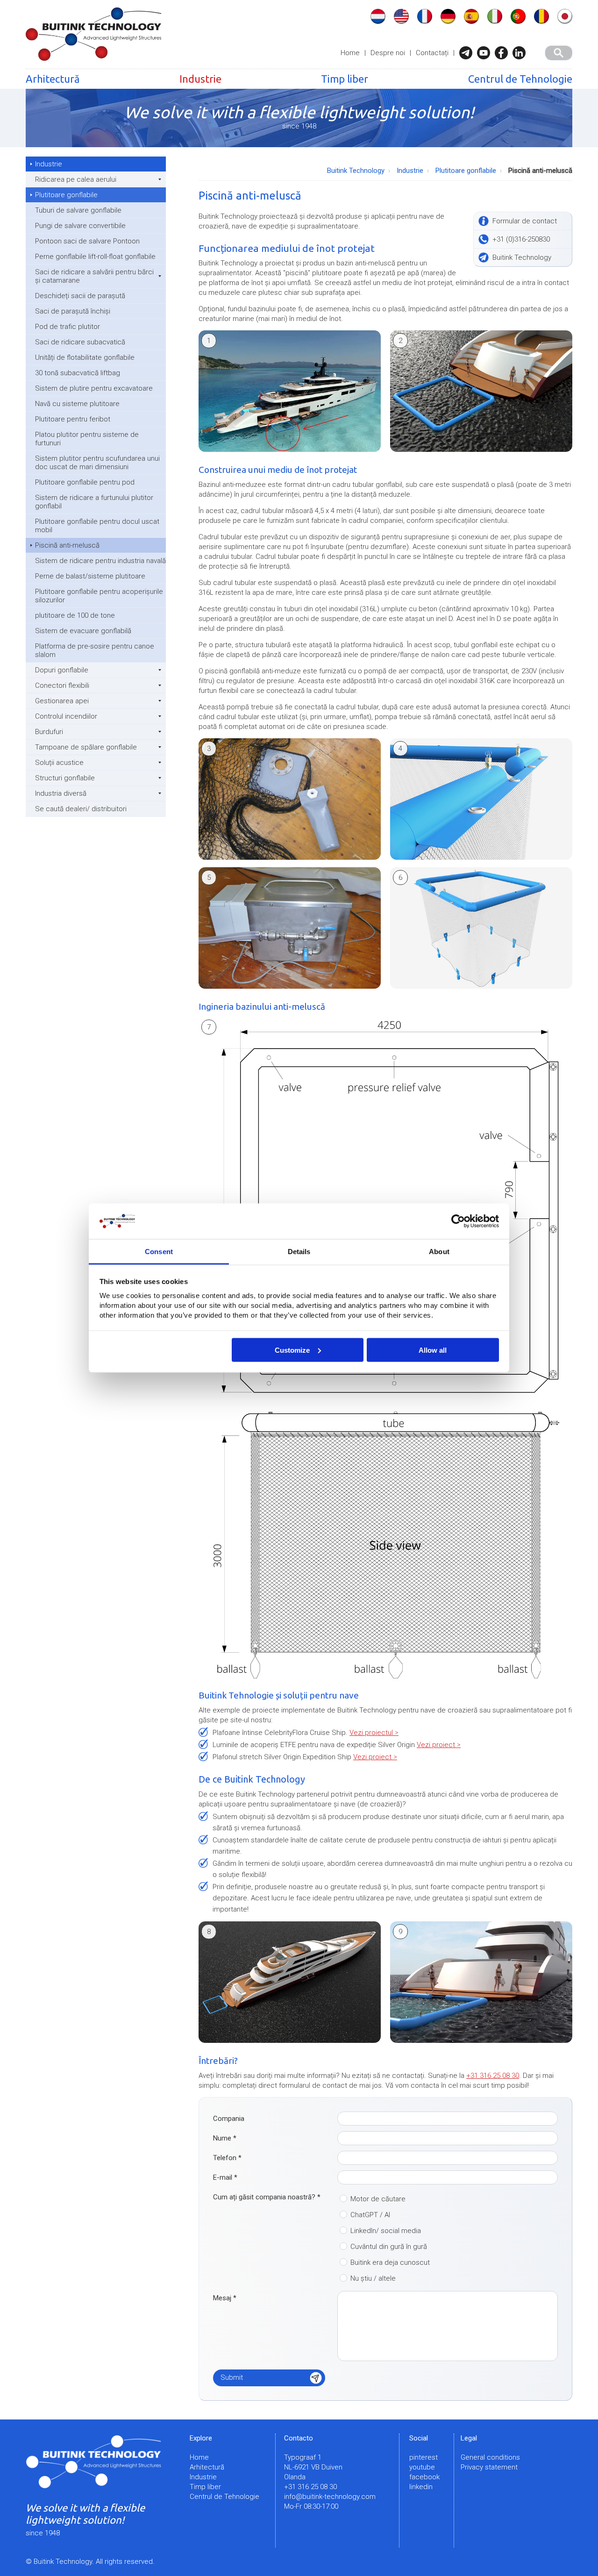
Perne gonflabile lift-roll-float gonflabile (95, 257)
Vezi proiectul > (374, 1733)
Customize (292, 1350)
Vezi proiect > (439, 1745)
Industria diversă (61, 793)
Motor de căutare (378, 2199)
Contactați (432, 53)
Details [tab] (299, 1252)
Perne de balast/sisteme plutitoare (90, 576)
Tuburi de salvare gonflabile (78, 210)
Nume (225, 2138)
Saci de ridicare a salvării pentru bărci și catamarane (94, 276)
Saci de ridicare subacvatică (80, 342)
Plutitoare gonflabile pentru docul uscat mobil (97, 526)
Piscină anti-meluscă (67, 545)
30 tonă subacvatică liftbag (78, 373)
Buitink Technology (356, 171)
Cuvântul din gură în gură (389, 2247)
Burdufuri (49, 732)
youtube (422, 2467)
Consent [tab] (159, 1252)
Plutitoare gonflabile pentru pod (85, 482)
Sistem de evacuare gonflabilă (83, 631)
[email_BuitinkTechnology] (468, 53)
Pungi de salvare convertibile (80, 226)
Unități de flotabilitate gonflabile (85, 357)
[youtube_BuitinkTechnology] (486, 53)
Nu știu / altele (373, 2278)
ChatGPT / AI (370, 2215)
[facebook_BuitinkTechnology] (504, 53)
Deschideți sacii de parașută (80, 296)
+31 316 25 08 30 (493, 2076)
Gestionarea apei (62, 701)
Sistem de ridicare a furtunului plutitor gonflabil (94, 502)
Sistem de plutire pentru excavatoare (94, 388)
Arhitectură (53, 79)
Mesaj (225, 2298)
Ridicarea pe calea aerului (76, 179)
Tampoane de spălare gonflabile (86, 747)
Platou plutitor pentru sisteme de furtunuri (87, 439)
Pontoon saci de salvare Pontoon (87, 241)
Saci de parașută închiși (73, 311)
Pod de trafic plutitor (68, 327)
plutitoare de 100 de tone (75, 615)
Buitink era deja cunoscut (390, 2262)
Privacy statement (489, 2467)
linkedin (421, 2487)
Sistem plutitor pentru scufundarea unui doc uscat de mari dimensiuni (97, 463)
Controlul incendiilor (66, 716)
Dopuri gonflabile (62, 670)
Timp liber (345, 79)
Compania (229, 2119)
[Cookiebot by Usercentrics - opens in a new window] (458, 1221)
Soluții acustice (59, 763)
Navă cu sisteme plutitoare (77, 404)
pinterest (424, 2457)
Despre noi (388, 53)
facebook (424, 2477)
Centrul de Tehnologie (520, 79)
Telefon (227, 2158)
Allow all (433, 1350)
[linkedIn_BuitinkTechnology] (521, 53)
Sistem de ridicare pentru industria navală (100, 561)
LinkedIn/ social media (386, 2231)
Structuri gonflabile (65, 778)
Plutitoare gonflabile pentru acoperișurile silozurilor (99, 596)
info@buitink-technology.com (330, 2497)
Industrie (200, 79)
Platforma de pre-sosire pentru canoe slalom (95, 650)
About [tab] (439, 1252)
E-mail (225, 2177)
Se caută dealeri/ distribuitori (81, 809)
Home (350, 53)
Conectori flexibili (62, 685)
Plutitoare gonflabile (66, 195)
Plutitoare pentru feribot (73, 419)
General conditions (490, 2457)
